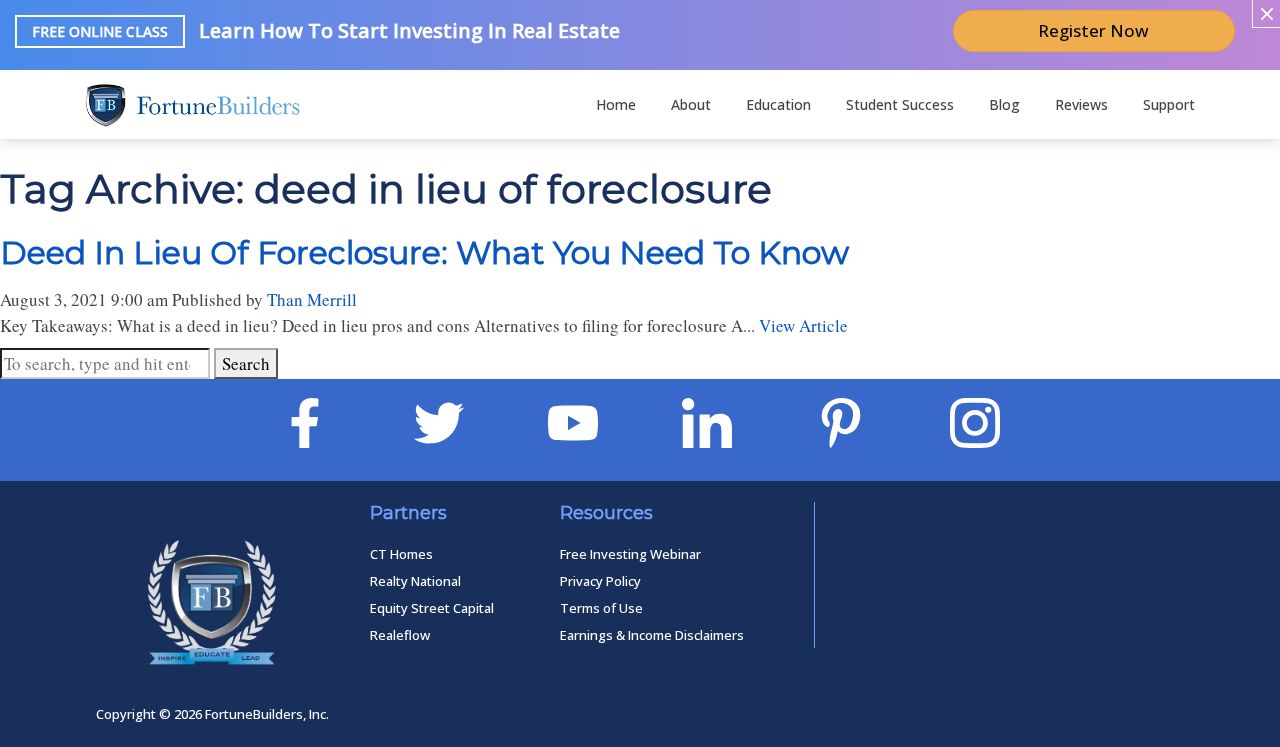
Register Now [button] (1093, 30)
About (691, 104)
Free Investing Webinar (630, 554)
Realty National (415, 581)
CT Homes (401, 554)
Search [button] (246, 363)
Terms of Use (601, 608)
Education (778, 104)
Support (1169, 104)
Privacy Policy (600, 581)
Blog (1004, 104)
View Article (803, 325)
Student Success (900, 104)
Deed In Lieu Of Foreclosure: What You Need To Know (424, 252)
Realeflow (400, 635)
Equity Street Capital (432, 608)
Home (616, 104)
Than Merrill (312, 299)
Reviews (1081, 104)
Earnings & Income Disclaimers (652, 635)
